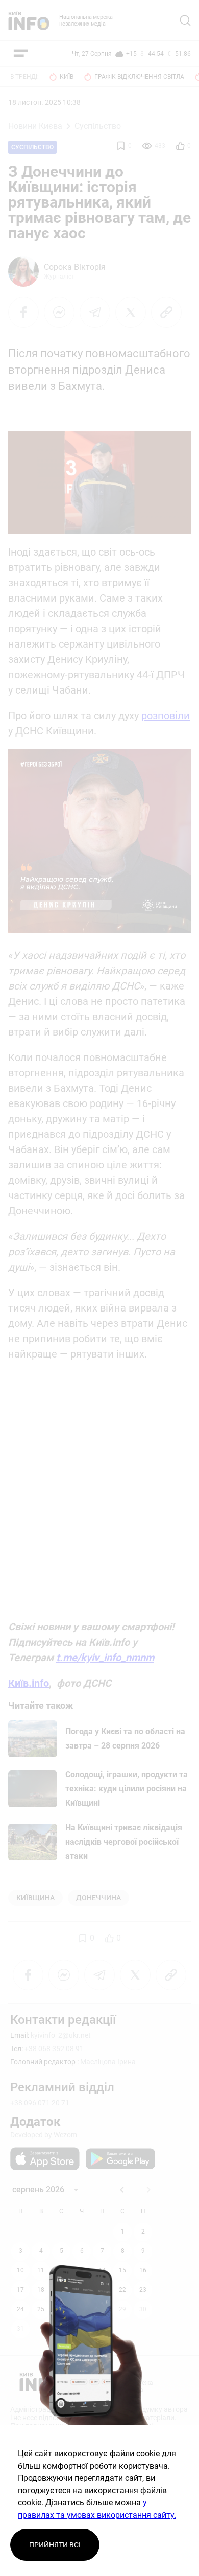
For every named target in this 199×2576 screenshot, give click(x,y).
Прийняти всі (55, 2545)
